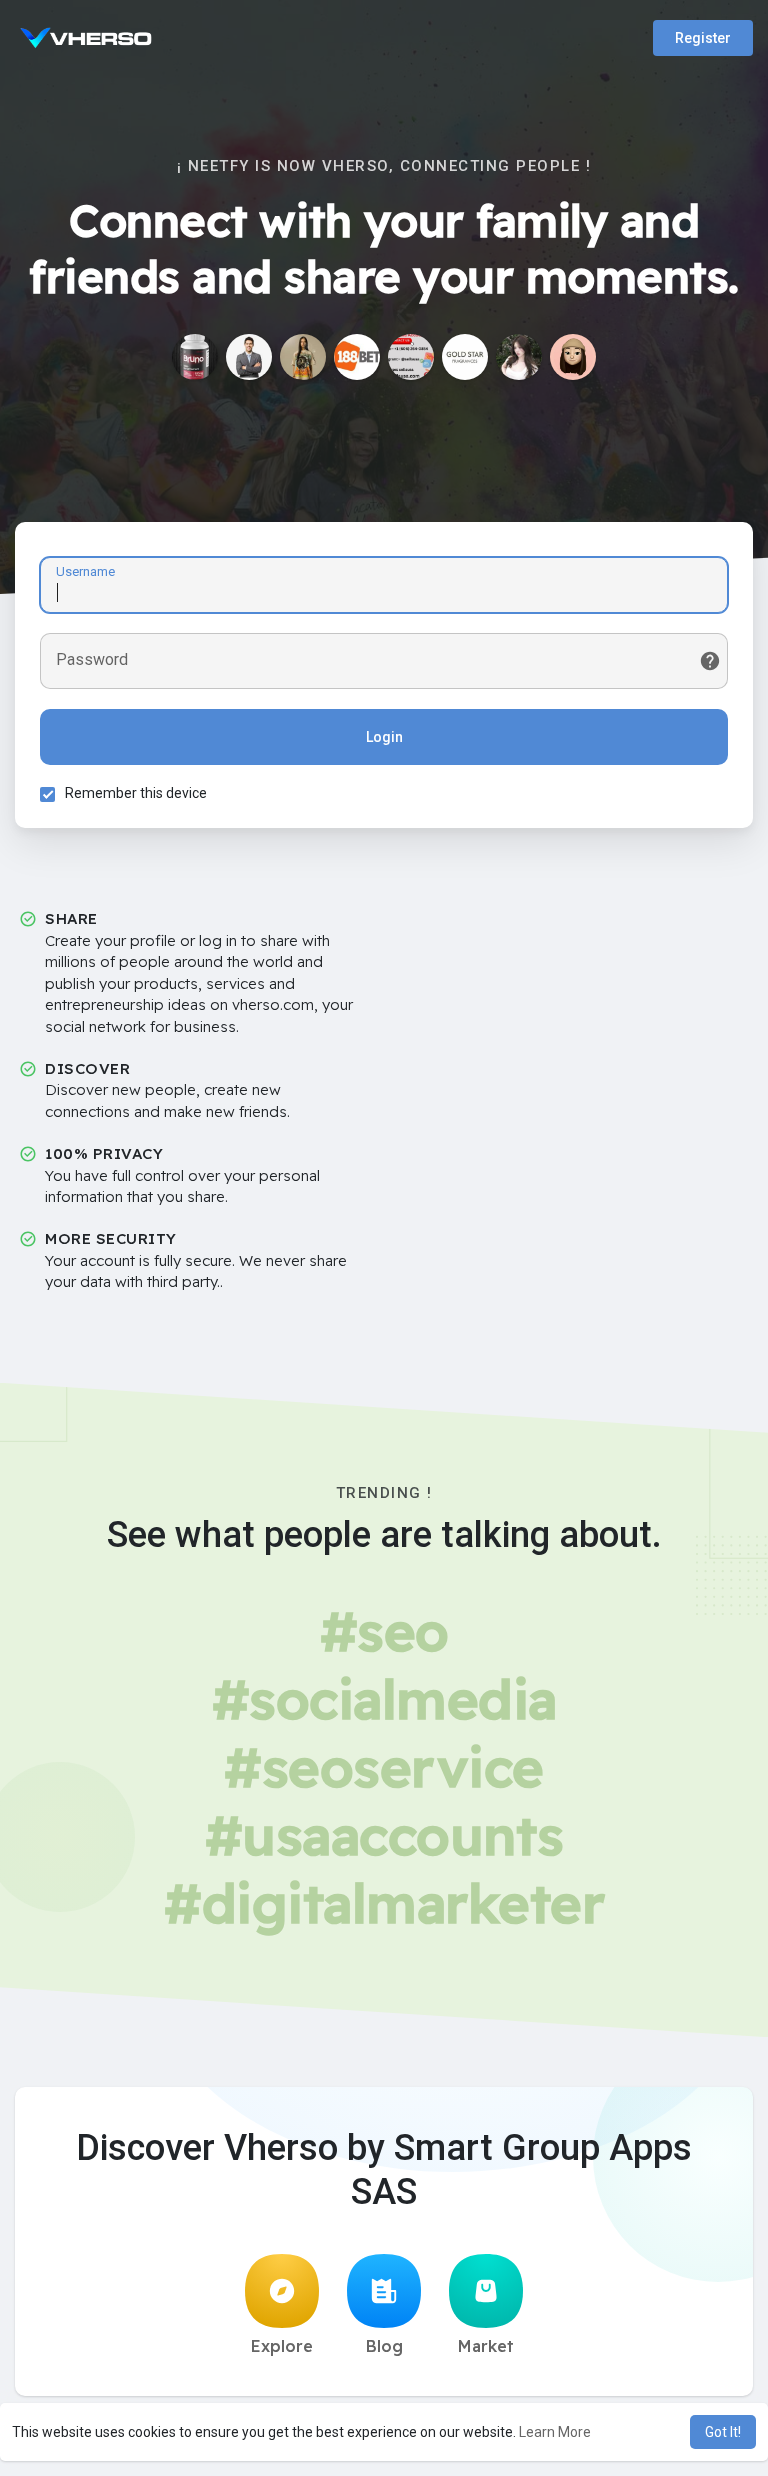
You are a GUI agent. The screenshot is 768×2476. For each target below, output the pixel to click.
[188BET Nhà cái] (357, 357)
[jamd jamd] (303, 357)
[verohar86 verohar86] (573, 357)
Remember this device (136, 793)
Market (486, 2346)
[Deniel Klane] (249, 357)
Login (384, 737)
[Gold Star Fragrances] (465, 357)
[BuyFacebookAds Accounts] (411, 357)
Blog (384, 2346)
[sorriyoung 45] (519, 357)
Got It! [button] (723, 2432)
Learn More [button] (555, 2432)
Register (703, 38)
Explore (282, 2346)
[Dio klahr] (195, 357)
